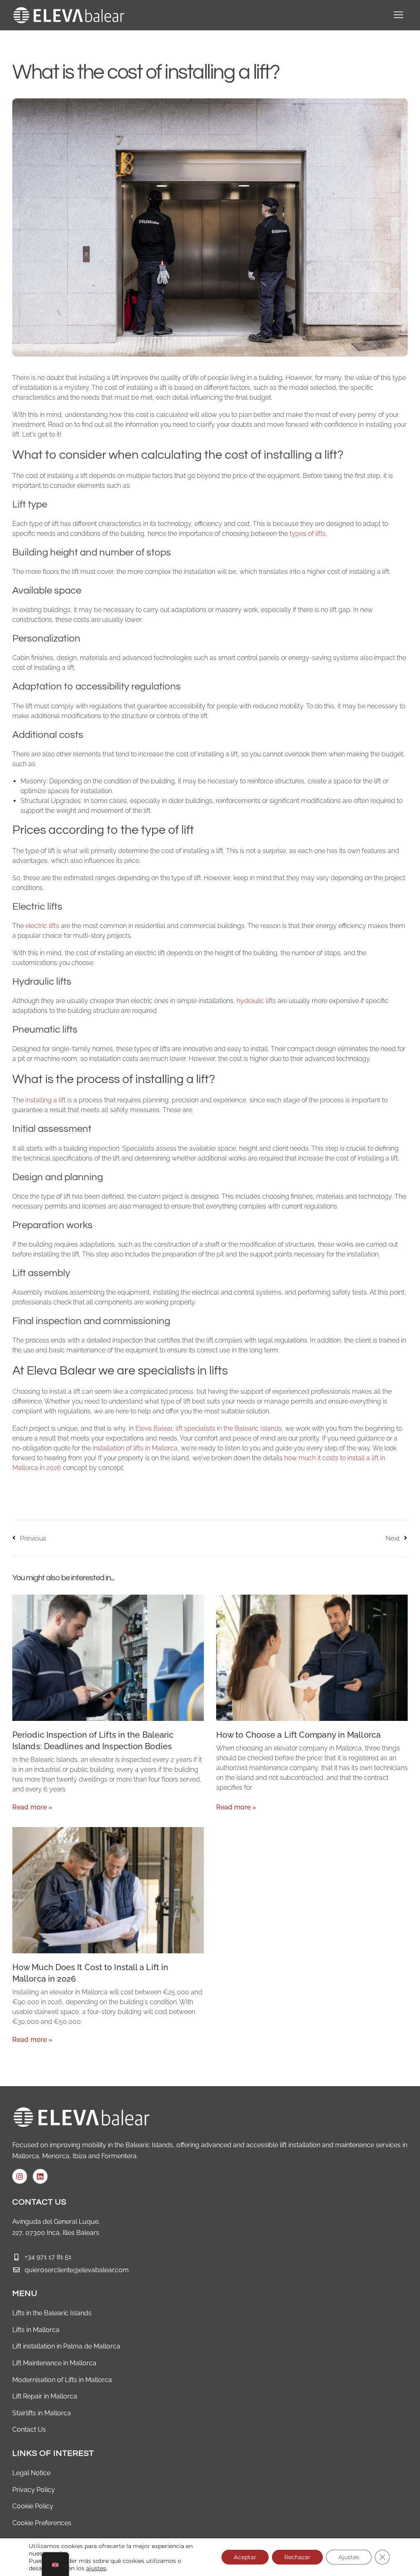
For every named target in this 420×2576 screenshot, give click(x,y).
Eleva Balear (154, 1428)
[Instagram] (20, 2176)
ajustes (96, 2568)
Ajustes (349, 2557)
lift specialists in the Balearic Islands (229, 1428)
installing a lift (46, 1100)
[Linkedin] (40, 2176)
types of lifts (308, 534)
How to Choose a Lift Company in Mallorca (298, 1735)
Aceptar (245, 2557)
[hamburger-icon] (398, 15)
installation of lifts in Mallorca (135, 1448)
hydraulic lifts (256, 1001)
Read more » (33, 1807)
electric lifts (42, 926)
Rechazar (297, 2557)
